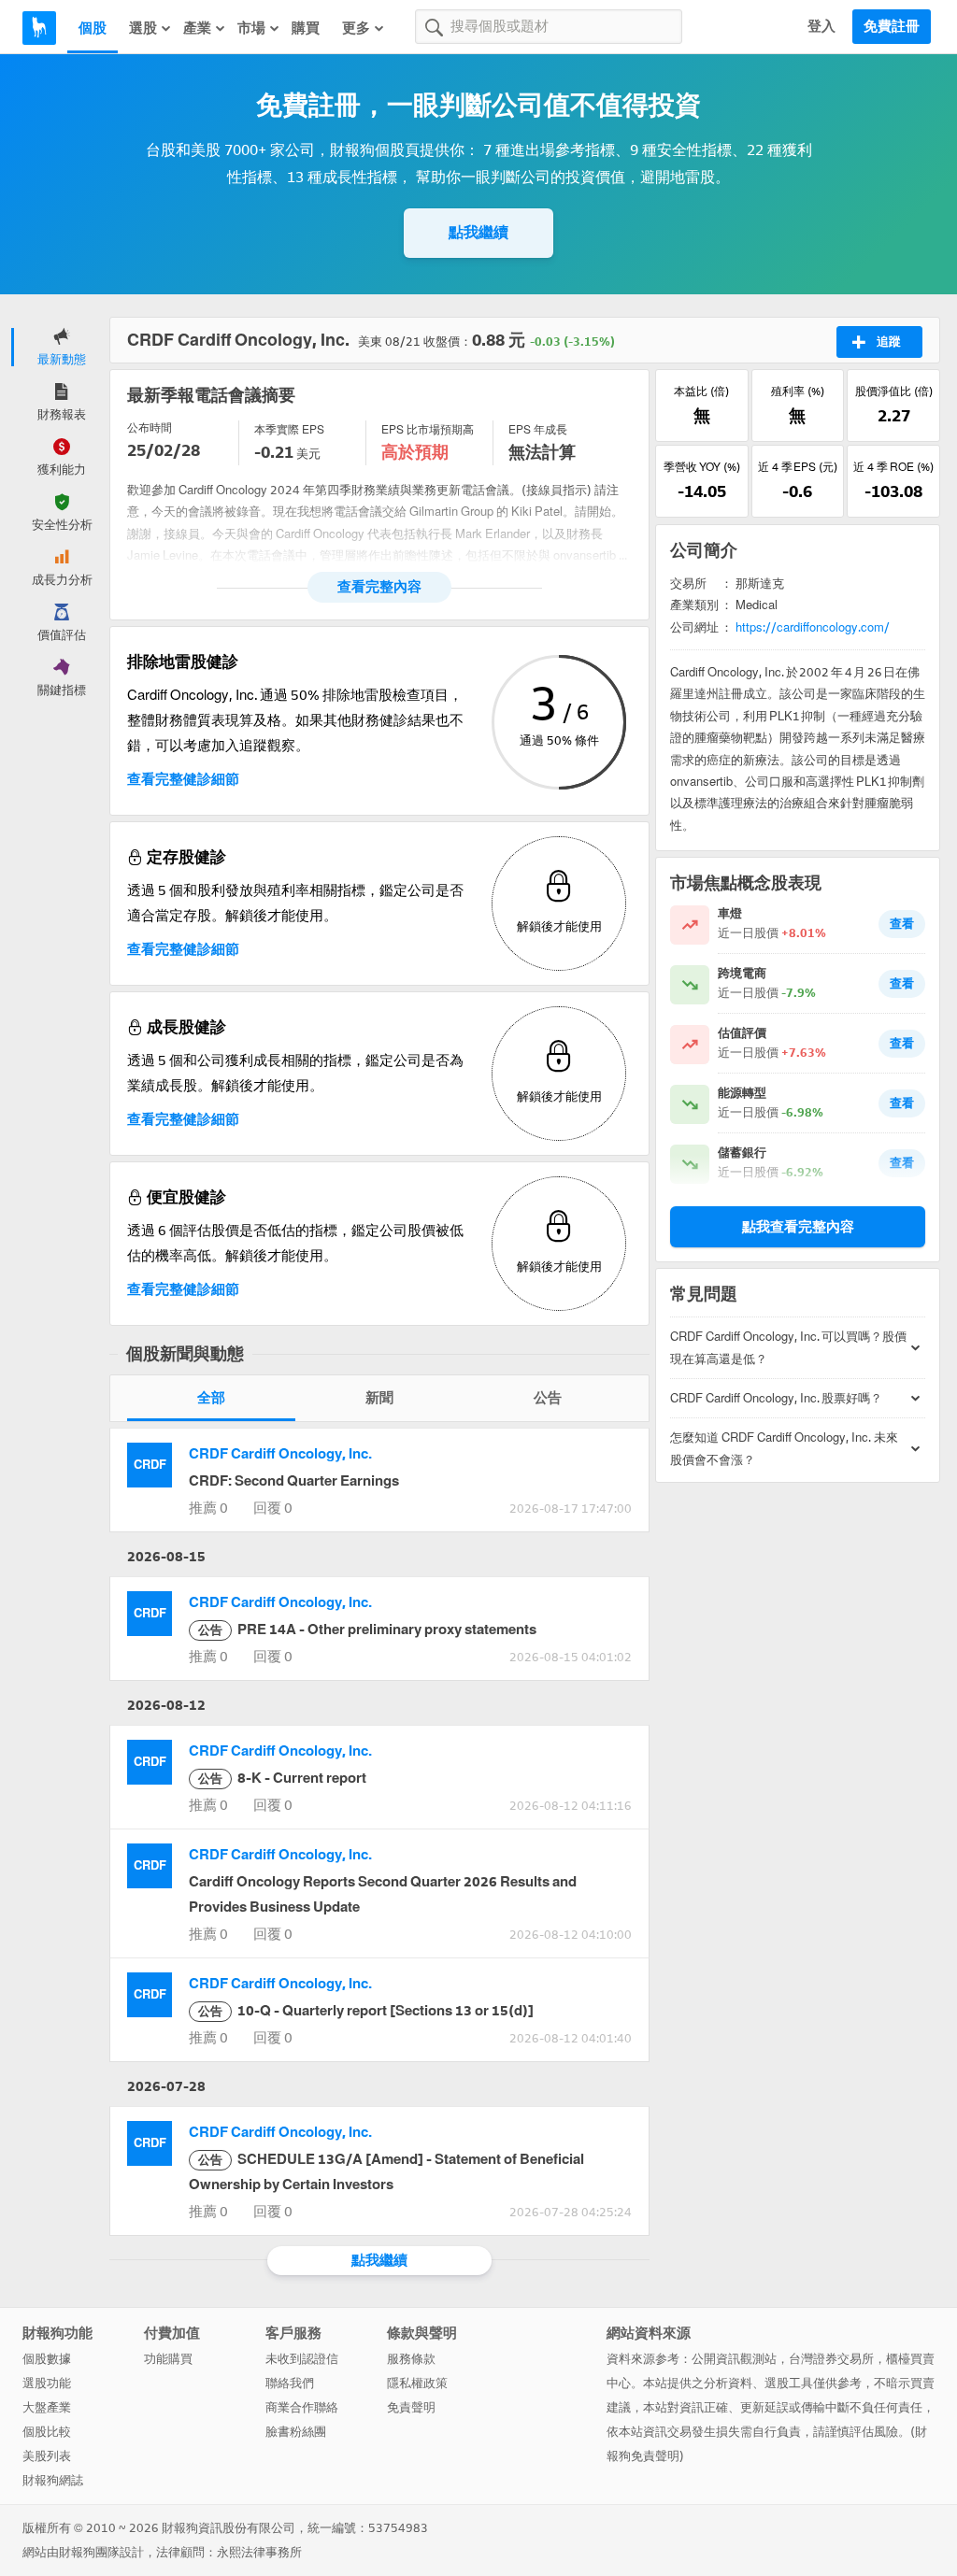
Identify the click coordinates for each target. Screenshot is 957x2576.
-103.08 (893, 491)
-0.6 (797, 491)
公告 (548, 1398)
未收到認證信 (302, 2359)
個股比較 (47, 2432)
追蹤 (889, 342)
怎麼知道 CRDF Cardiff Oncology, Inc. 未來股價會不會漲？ (784, 1448)
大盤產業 (47, 2407)
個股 (93, 28)
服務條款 (411, 2359)
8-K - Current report (282, 1778)
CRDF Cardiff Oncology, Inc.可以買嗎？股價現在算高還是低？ (788, 1347)
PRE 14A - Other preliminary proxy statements (367, 1630)
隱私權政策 (417, 2383)
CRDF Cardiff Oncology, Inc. (280, 1454)
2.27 (894, 416)
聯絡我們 (290, 2383)
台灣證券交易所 (831, 2359)
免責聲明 (411, 2407)
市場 (251, 28)
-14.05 (702, 491)
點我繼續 (478, 232)
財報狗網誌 (53, 2480)
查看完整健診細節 (183, 779)
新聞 (379, 1398)
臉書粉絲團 (296, 2432)
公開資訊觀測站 (734, 2359)
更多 (356, 28)
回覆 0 (273, 1508)
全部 (211, 1398)
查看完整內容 (379, 587)
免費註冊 (892, 26)
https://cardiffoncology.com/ (813, 627)
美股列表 (47, 2456)
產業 (197, 28)
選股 (143, 28)
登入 (821, 26)
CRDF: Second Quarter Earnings (294, 1481)
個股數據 (47, 2359)
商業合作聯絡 (302, 2407)
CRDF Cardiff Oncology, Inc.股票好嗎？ (776, 1398)
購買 (306, 28)
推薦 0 (208, 1508)
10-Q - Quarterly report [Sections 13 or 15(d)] (366, 2011)
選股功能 (47, 2383)
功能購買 (168, 2359)
